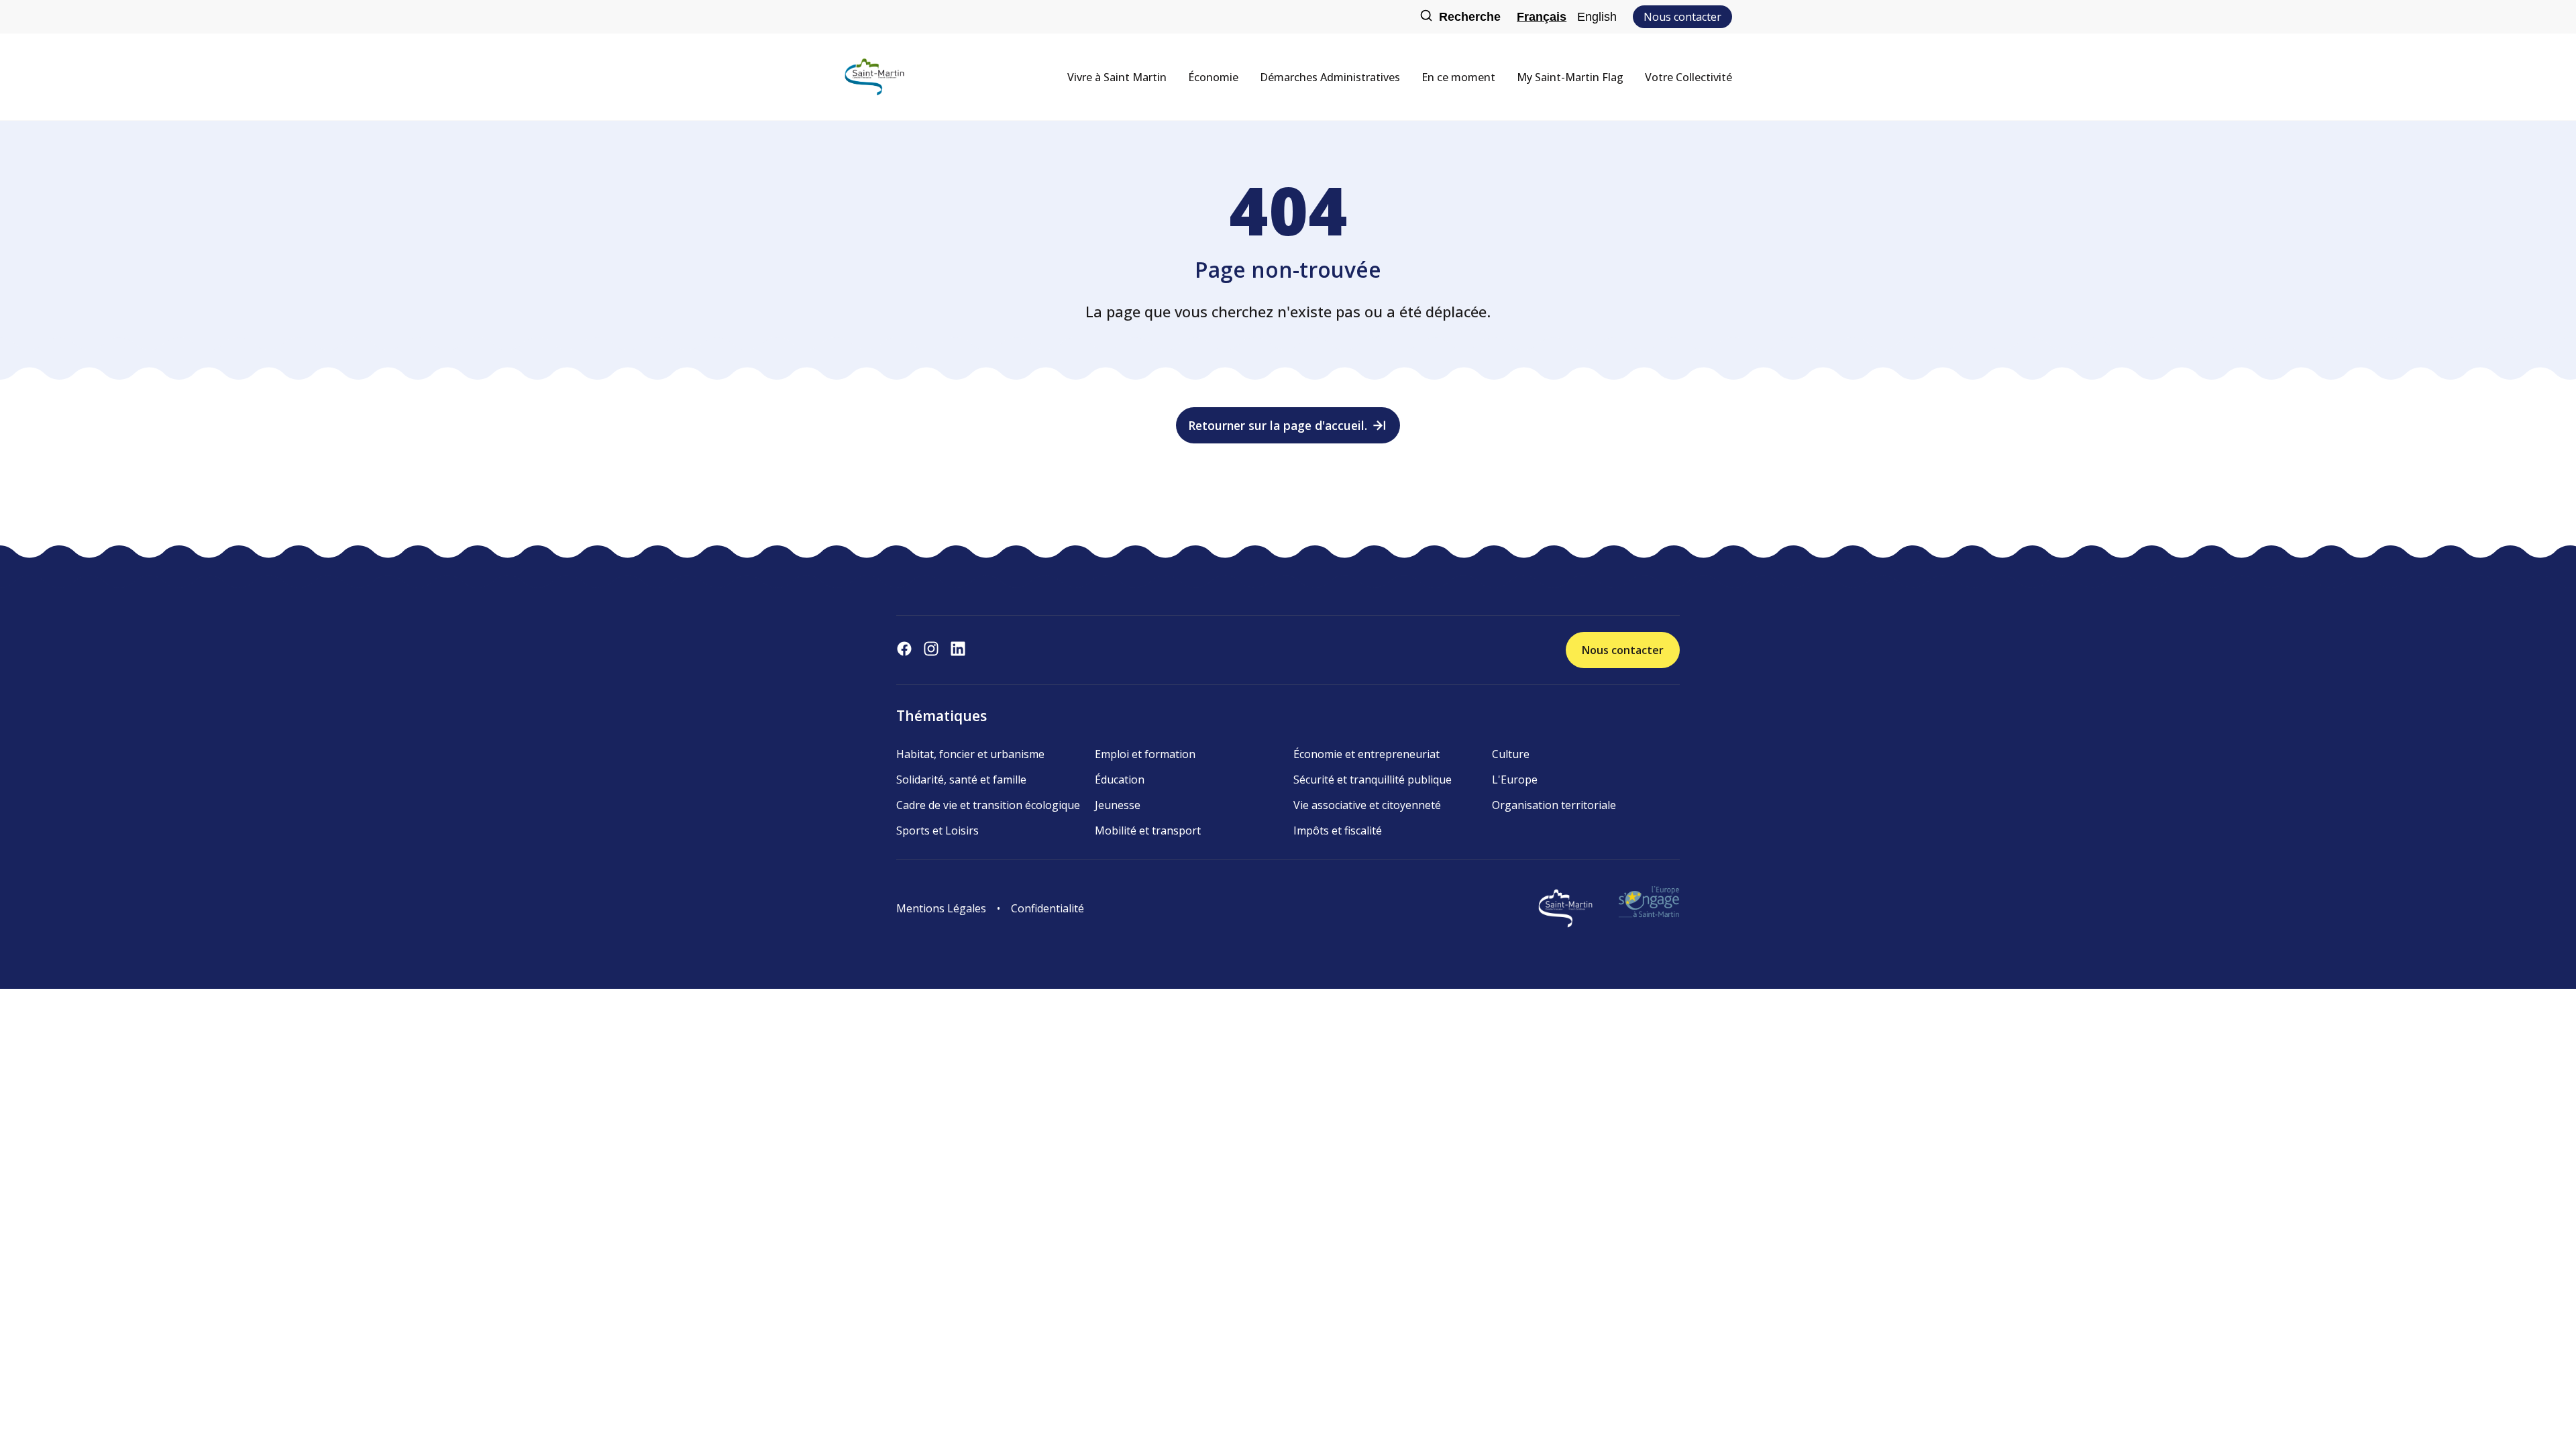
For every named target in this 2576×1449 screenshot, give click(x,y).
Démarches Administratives (1330, 77)
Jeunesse (1118, 805)
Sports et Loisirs (937, 830)
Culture (1511, 754)
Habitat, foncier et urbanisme (970, 754)
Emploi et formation (1145, 754)
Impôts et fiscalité (1338, 830)
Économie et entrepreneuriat (1366, 754)
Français (1542, 17)
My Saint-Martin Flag (1570, 77)
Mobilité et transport (1148, 830)
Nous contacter (1682, 17)
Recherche (1470, 17)
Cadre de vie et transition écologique (988, 805)
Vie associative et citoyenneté (1367, 805)
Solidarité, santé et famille (961, 780)
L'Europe (1515, 780)
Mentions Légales (941, 908)
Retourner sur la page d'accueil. (1278, 425)
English (1597, 17)
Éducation (1120, 780)
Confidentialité (1048, 908)
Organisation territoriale (1554, 805)
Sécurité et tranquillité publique (1373, 780)
